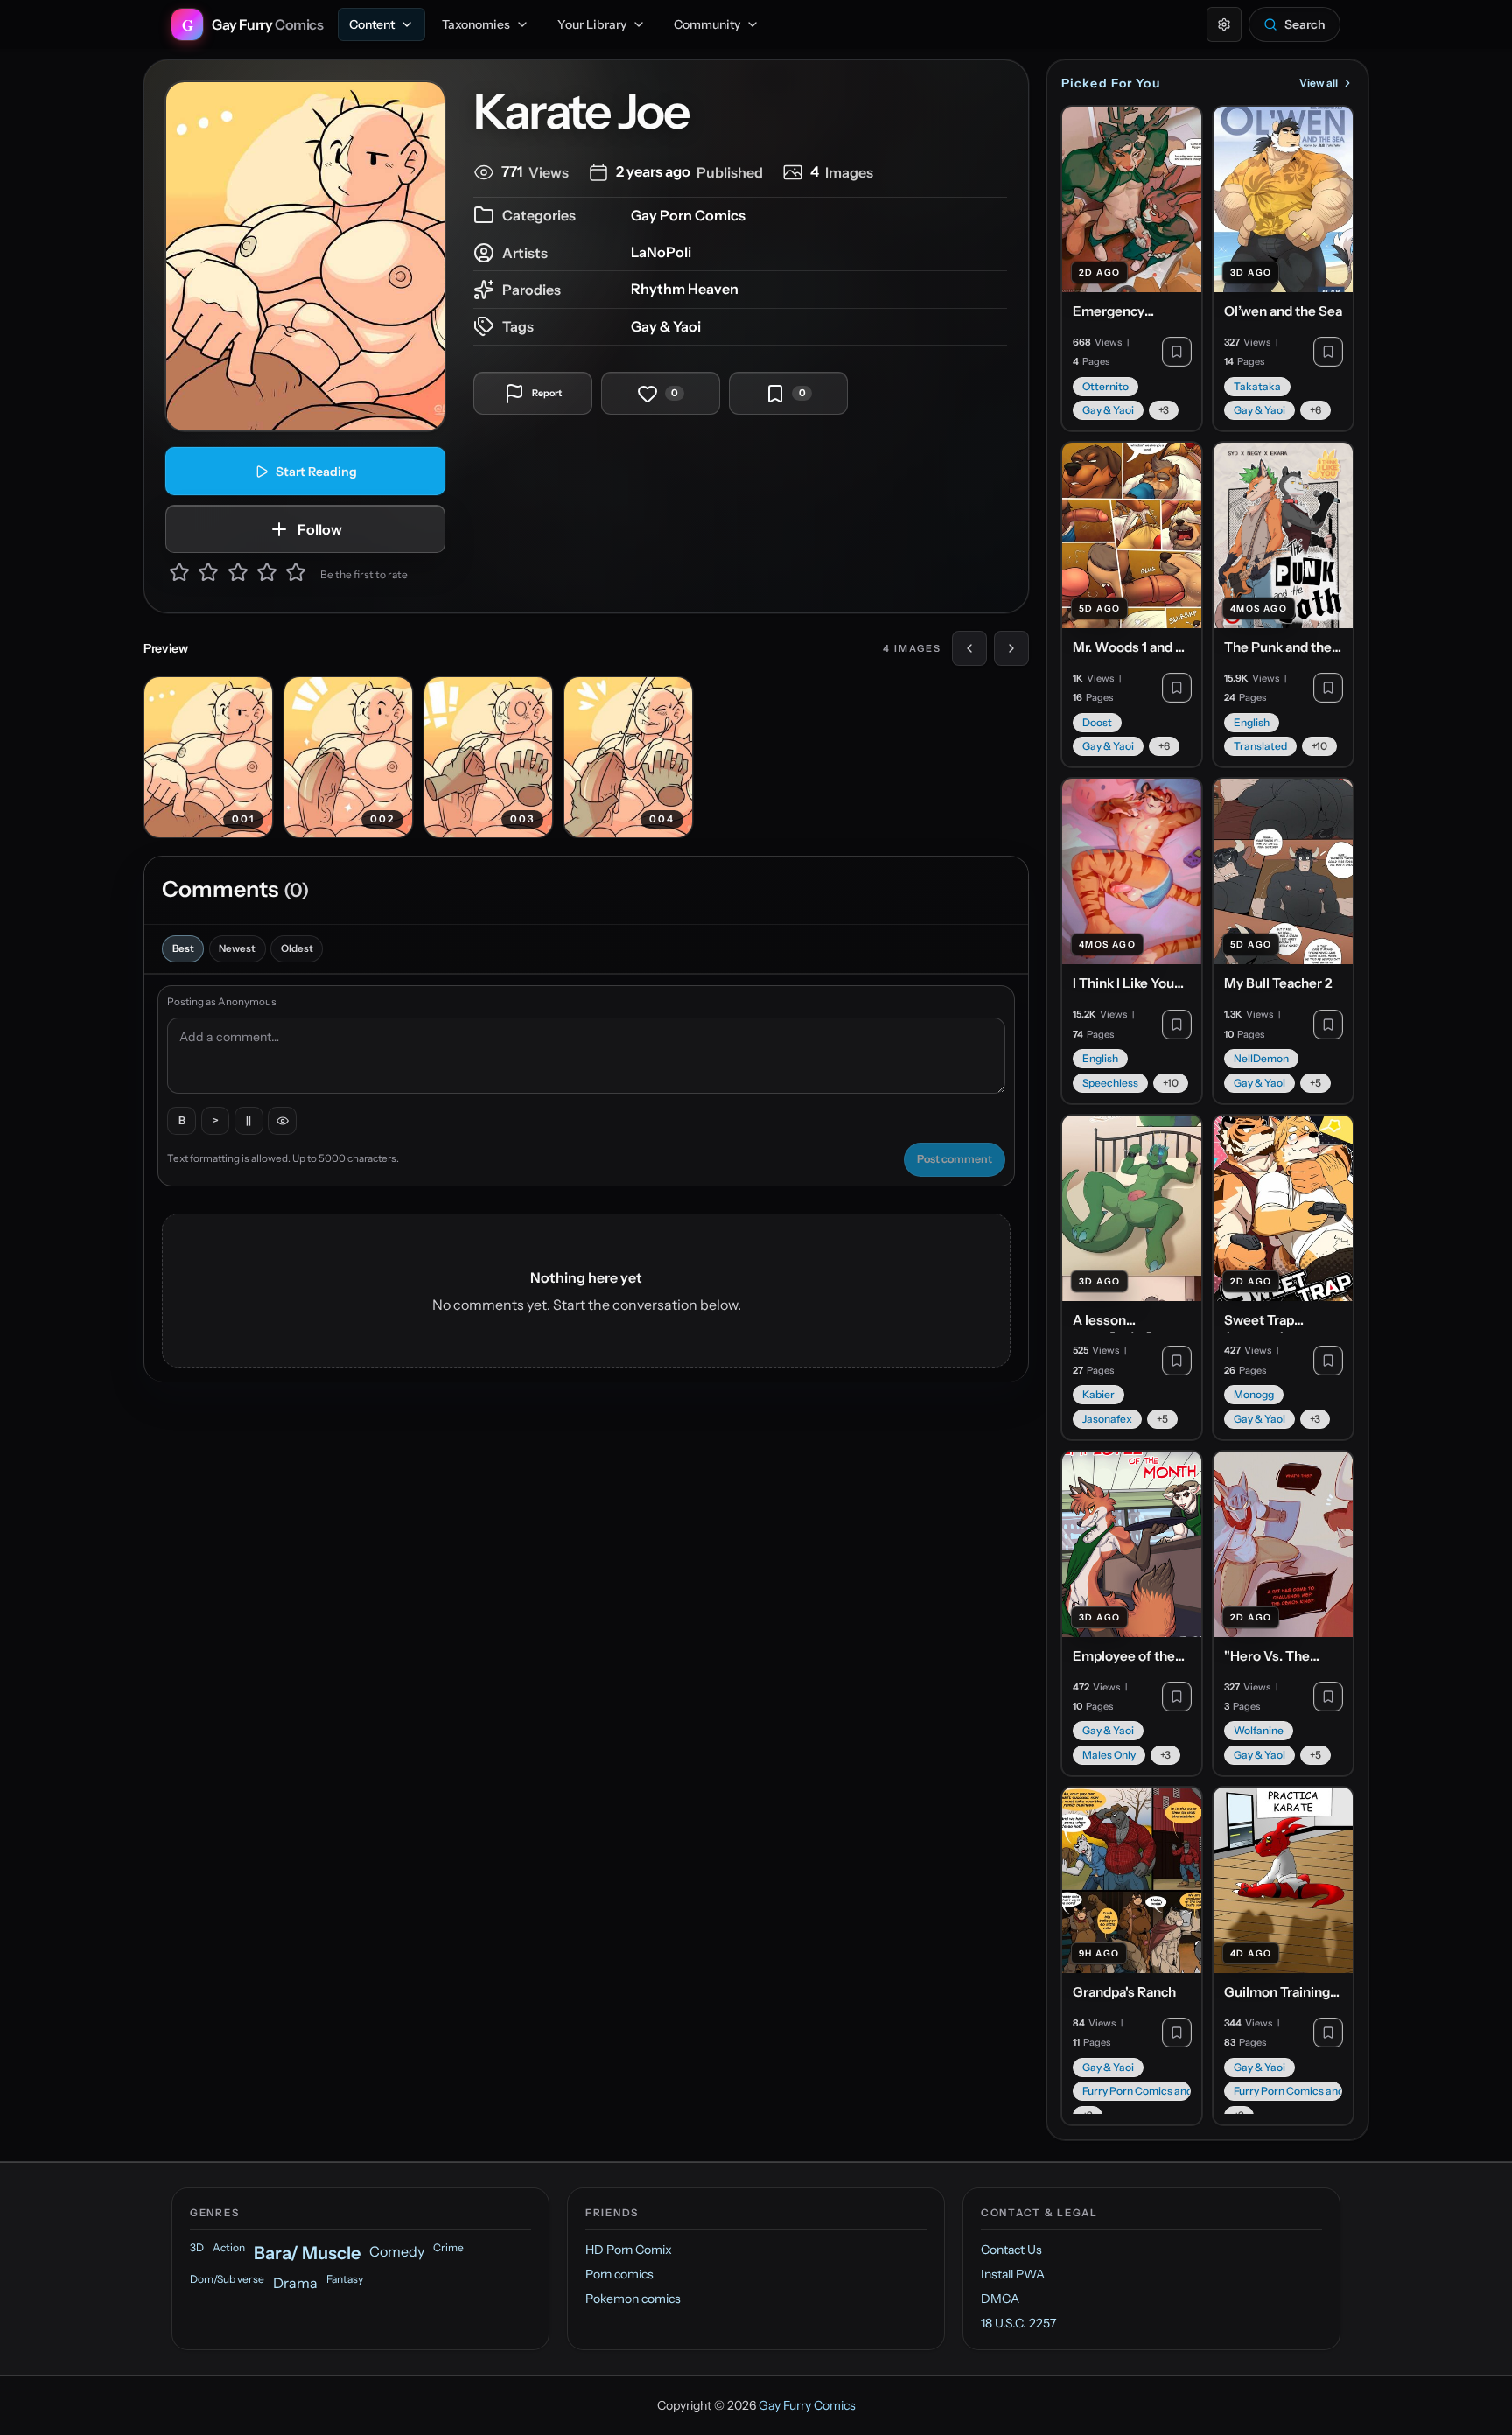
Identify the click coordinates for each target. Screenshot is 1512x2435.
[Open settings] (1224, 24)
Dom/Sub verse (227, 2279)
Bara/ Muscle (307, 2253)
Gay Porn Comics (688, 215)
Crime (448, 2247)
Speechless (1110, 1083)
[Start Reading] (305, 256)
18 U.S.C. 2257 (1018, 2323)
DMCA (1000, 2299)
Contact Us (1011, 2250)
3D (197, 2247)
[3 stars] (238, 575)
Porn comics (619, 2274)
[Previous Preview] (969, 648)
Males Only (1109, 1755)
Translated (1260, 746)
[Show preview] (282, 1121)
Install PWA (1013, 2274)
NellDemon (1261, 1058)
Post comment (955, 1159)
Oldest (297, 948)
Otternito (1106, 386)
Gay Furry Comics (807, 2405)
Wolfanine (1259, 1730)
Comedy (397, 2251)
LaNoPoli (661, 252)
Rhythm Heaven (685, 289)
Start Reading (316, 472)
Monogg (1254, 1394)
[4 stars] (267, 575)
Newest (237, 948)
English (1252, 722)
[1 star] (179, 575)
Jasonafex (1107, 1419)
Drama (295, 2283)
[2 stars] (208, 575)
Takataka (1257, 386)
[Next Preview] (1011, 648)
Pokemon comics (633, 2299)
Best (183, 948)
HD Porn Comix (629, 2250)
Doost (1097, 722)
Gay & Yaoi (666, 326)
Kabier (1099, 1394)
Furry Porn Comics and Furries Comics (1137, 2091)
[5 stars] (296, 575)
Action (229, 2247)
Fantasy (345, 2279)
